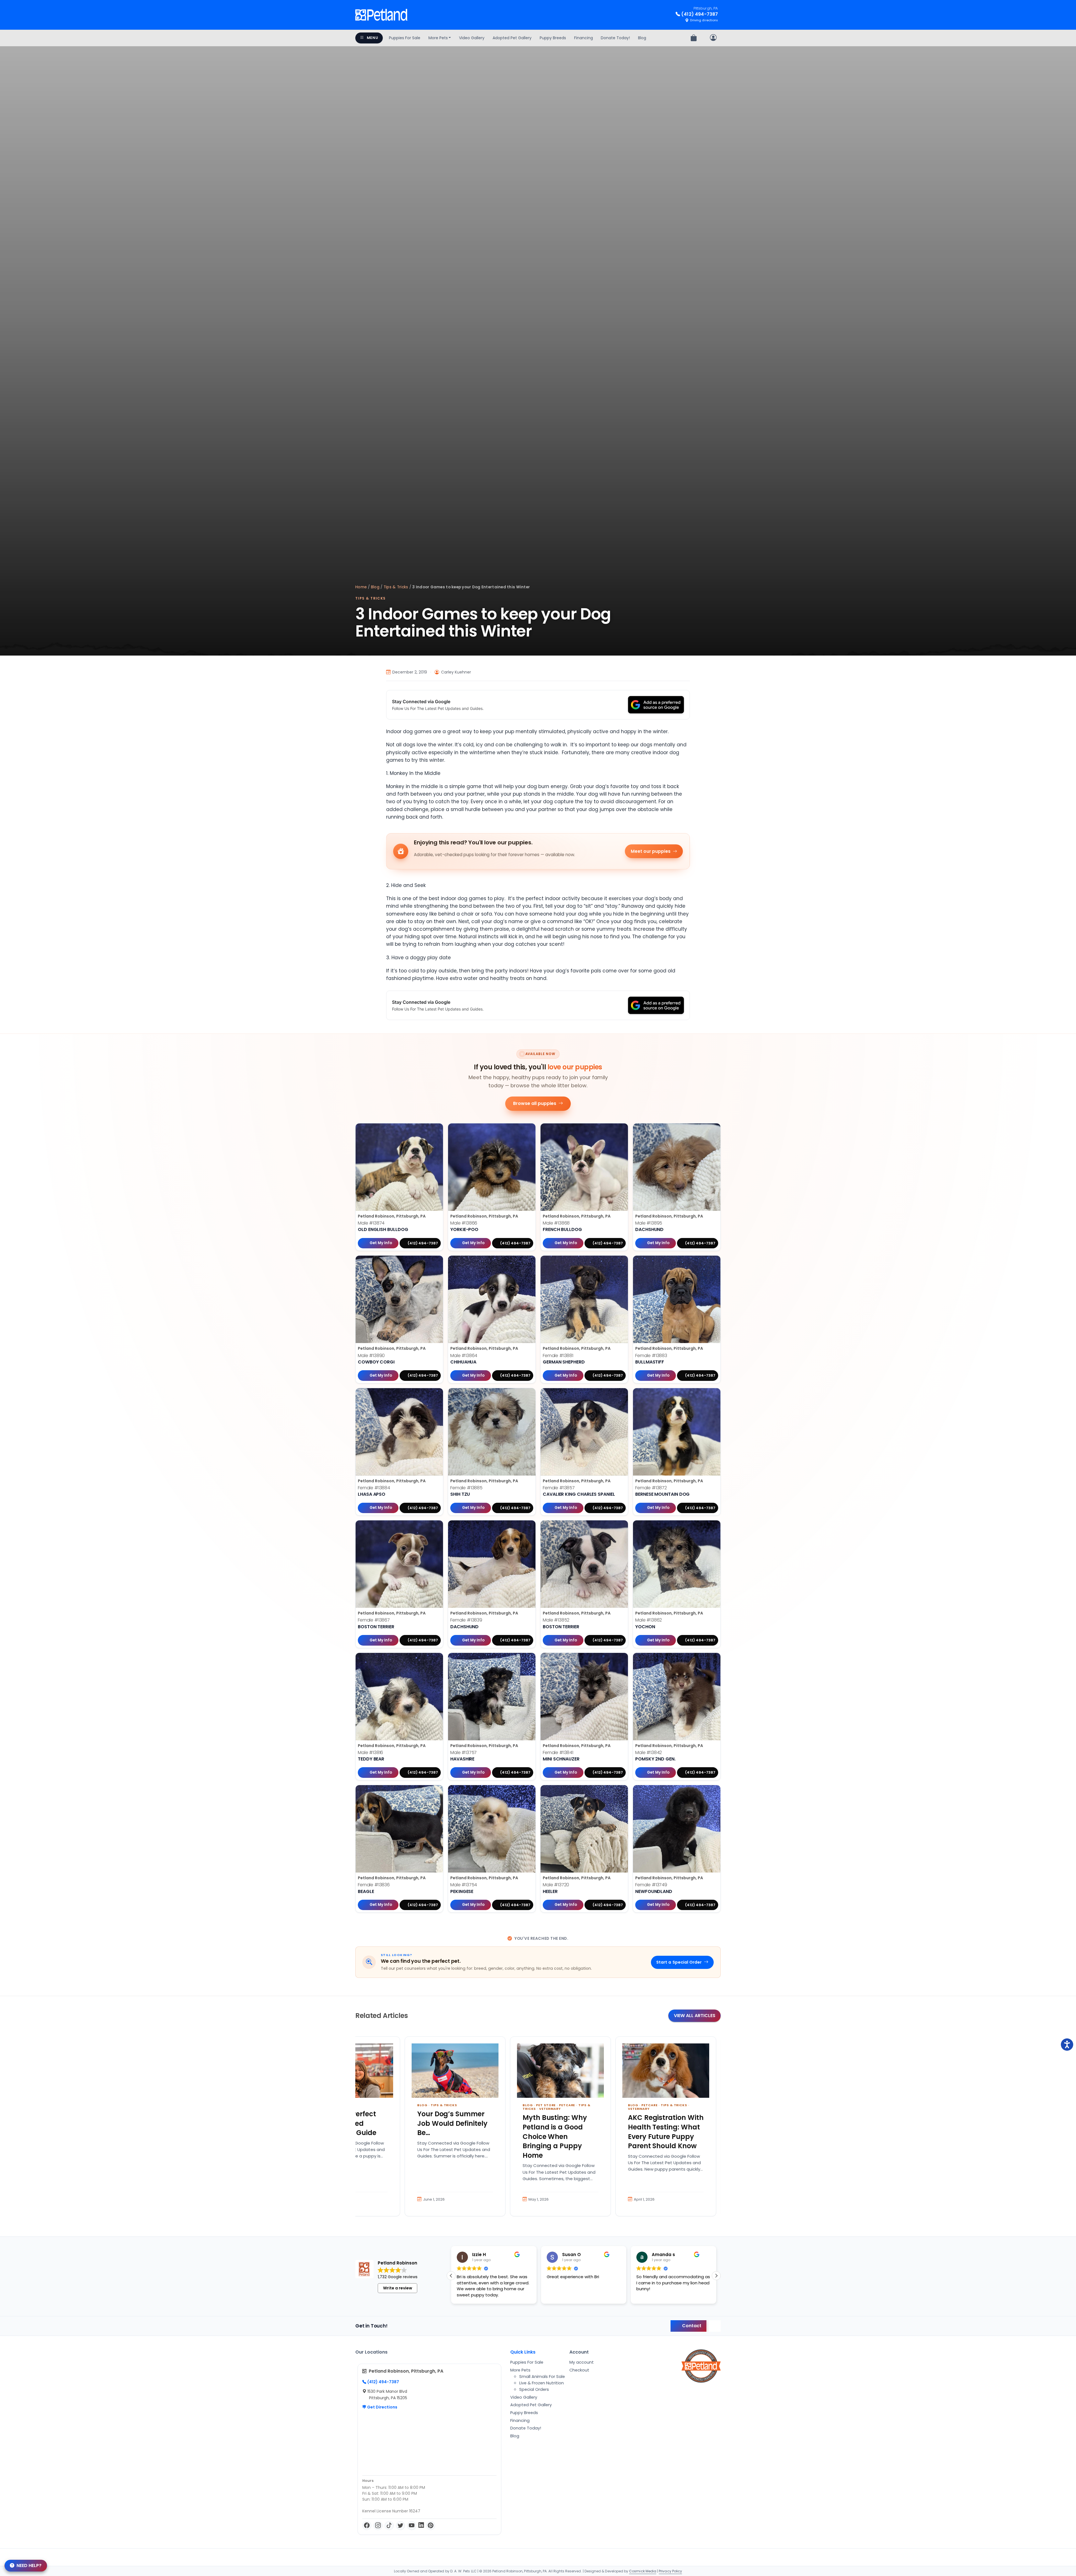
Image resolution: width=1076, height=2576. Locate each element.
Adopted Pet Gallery (512, 38)
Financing (584, 38)
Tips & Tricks (396, 587)
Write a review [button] (398, 2288)
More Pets (438, 38)
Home (361, 587)
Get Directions (382, 2407)
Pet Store (546, 2105)
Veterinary (550, 2109)
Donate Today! (615, 38)
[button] (716, 2276)
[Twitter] (400, 2526)
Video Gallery (472, 38)
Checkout (579, 2370)
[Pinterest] (431, 2526)
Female (558, 1356)
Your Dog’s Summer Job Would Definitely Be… (452, 2123)
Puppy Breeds (553, 38)
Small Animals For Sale (542, 2377)
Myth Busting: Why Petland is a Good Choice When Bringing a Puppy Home (555, 2136)
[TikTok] (389, 2526)
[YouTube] (412, 2526)
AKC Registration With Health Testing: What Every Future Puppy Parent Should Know (666, 2132)
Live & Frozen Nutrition (542, 2383)
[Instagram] (378, 2526)
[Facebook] (367, 2526)
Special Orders (534, 2389)
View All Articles (695, 2016)
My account (582, 2362)
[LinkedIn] (421, 2526)
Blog (642, 38)
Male (371, 1223)
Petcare (567, 2105)
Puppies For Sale (405, 38)
